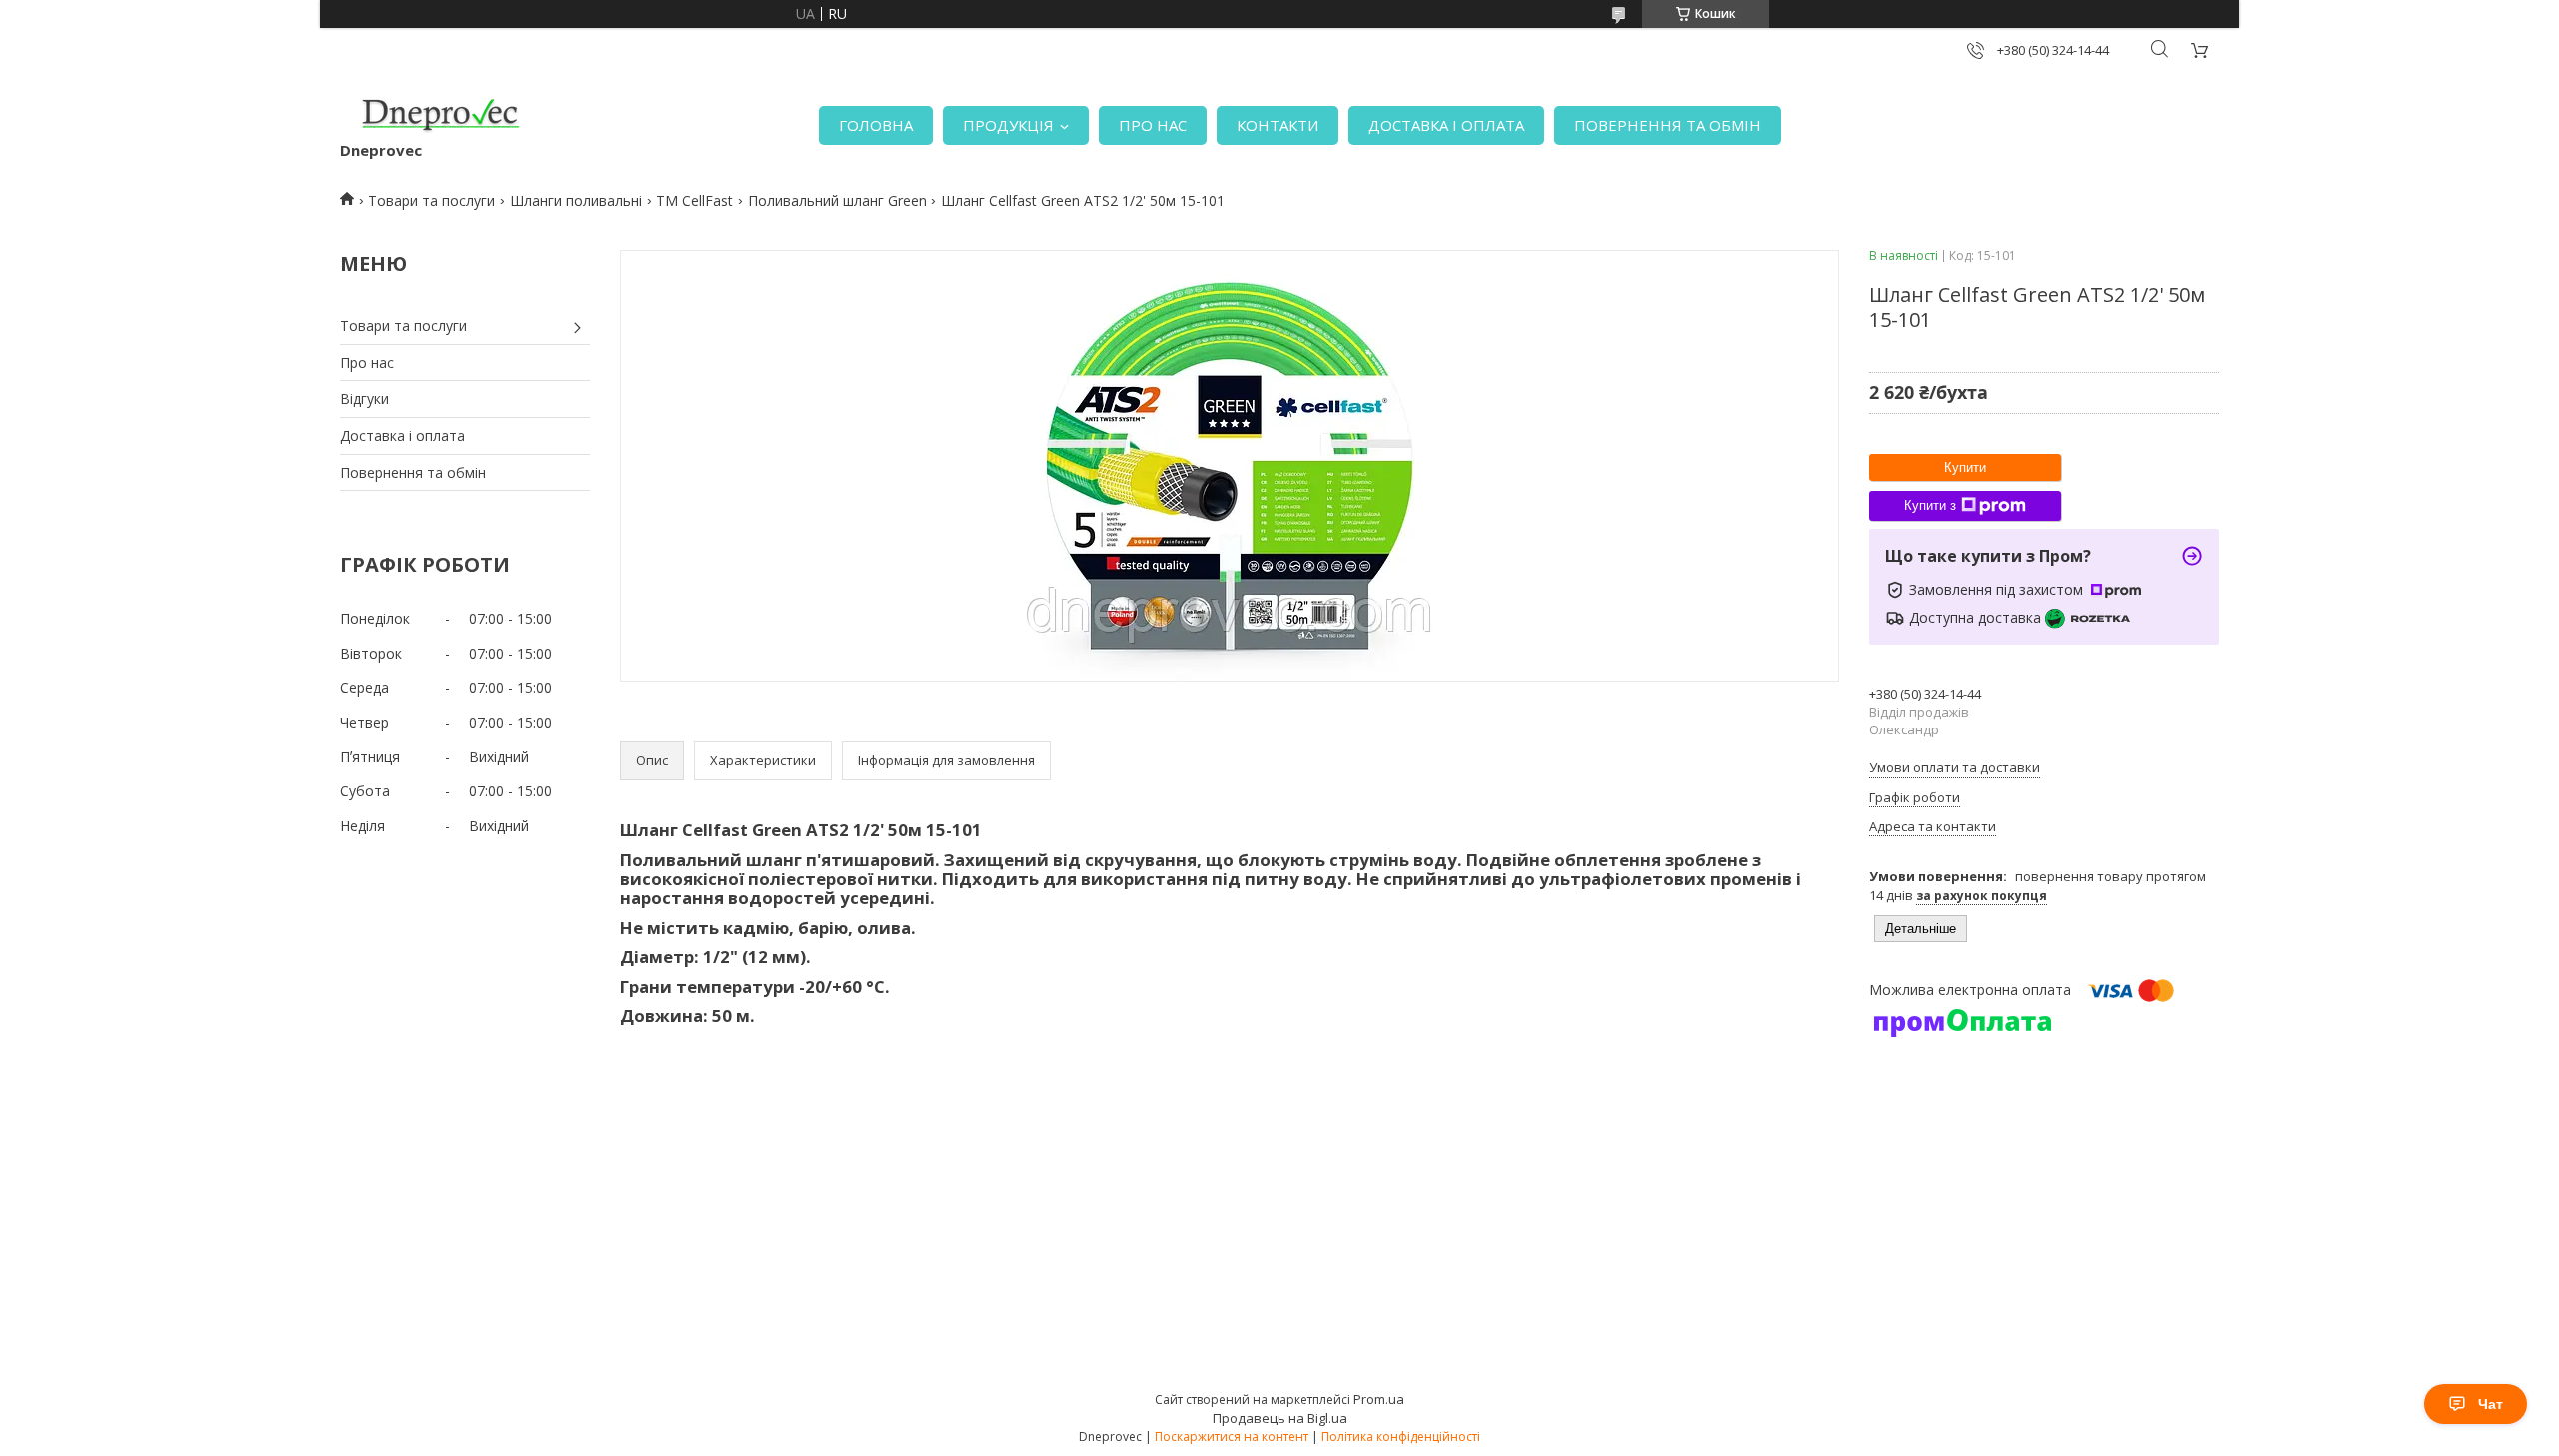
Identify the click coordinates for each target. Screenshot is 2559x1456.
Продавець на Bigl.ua (1280, 1418)
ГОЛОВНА (876, 125)
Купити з (1930, 505)
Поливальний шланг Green (837, 200)
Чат (2491, 1404)
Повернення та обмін (413, 472)
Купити (1965, 467)
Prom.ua (1379, 1399)
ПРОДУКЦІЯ (1008, 125)
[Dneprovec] (440, 115)
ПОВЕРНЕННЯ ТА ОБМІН (1668, 125)
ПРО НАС (1153, 125)
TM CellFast (694, 200)
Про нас (367, 362)
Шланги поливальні (576, 200)
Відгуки (364, 398)
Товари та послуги (431, 200)
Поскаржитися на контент (1232, 1437)
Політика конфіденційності (1401, 1437)
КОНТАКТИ (1278, 125)
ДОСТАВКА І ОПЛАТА (1446, 125)
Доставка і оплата (402, 435)
